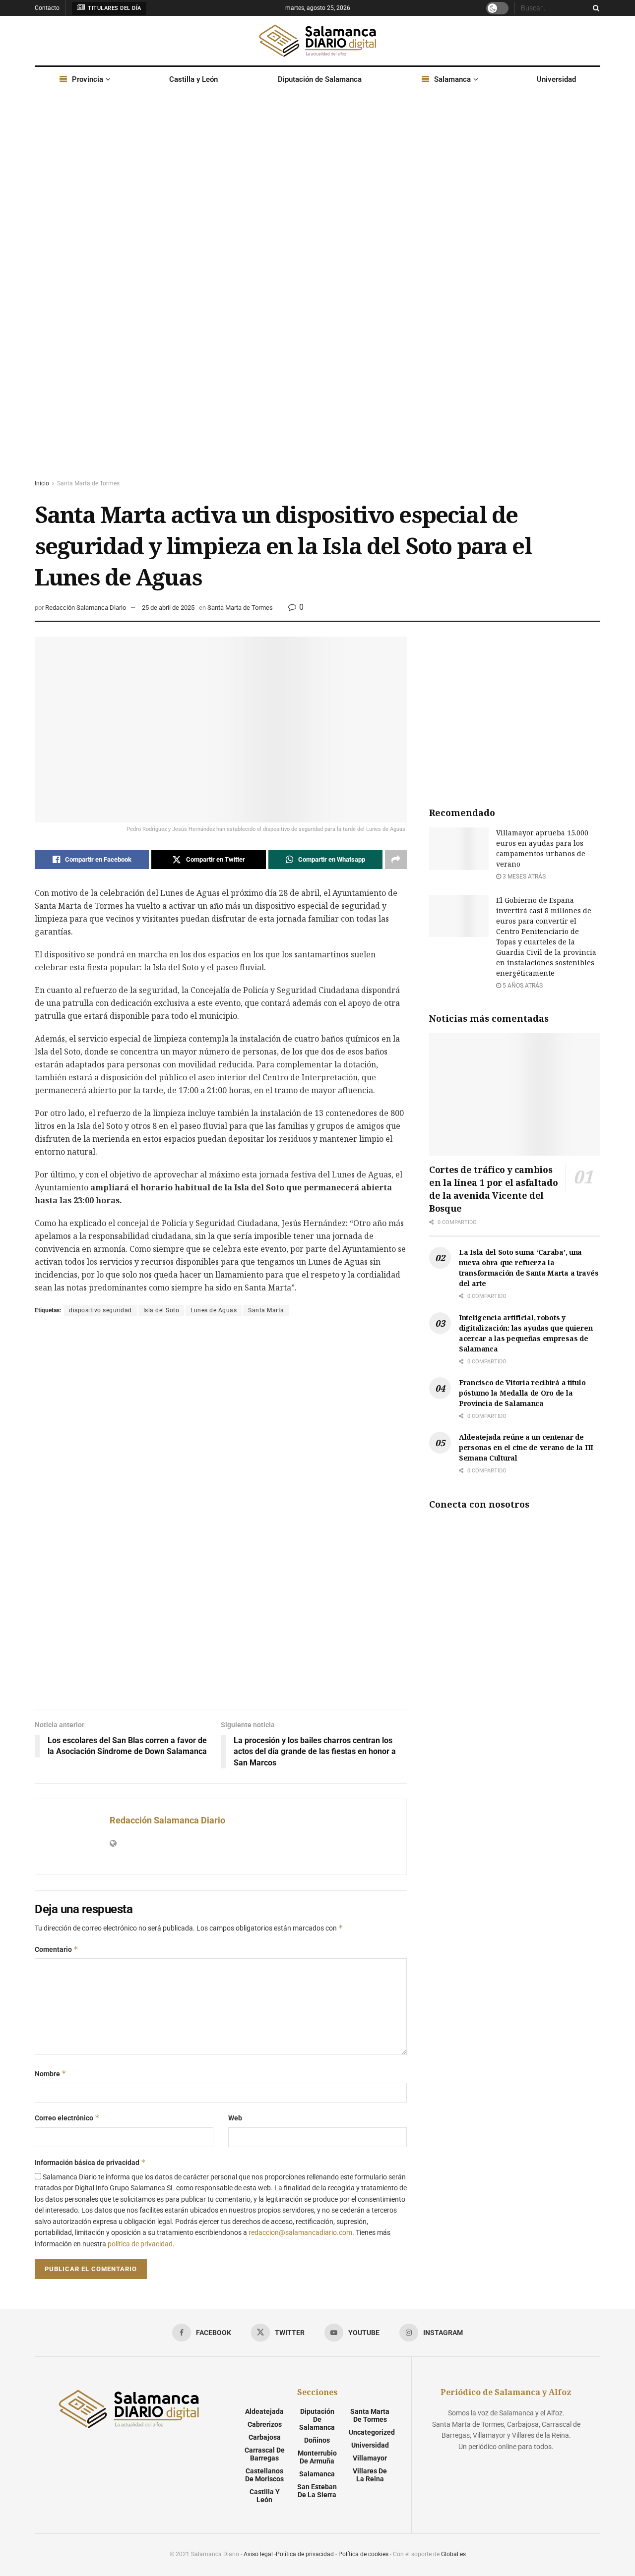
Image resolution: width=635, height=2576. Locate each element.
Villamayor (370, 2458)
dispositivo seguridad (100, 1310)
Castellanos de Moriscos (264, 2475)
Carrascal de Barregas (265, 2454)
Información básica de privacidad (90, 2162)
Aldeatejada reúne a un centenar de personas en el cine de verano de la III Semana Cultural (526, 1447)
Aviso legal (258, 2554)
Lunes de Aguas (214, 1310)
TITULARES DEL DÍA (114, 8)
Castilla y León (193, 79)
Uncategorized (372, 2432)
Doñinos (317, 2440)
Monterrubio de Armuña (317, 2457)
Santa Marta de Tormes (88, 483)
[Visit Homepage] (317, 41)
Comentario (57, 1949)
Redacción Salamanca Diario (86, 608)
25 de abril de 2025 (168, 608)
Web (235, 2118)
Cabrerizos (265, 2424)
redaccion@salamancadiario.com (300, 2232)
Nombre (51, 2074)
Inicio (42, 483)
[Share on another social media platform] (396, 860)
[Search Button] (594, 8)
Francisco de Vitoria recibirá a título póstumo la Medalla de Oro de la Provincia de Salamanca (522, 1393)
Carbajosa (265, 2437)
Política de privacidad (305, 2554)
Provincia (88, 79)
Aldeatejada (264, 2411)
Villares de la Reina (370, 2475)
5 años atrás (522, 986)
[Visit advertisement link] (317, 295)
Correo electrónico (67, 2118)
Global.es (453, 2554)
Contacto (47, 8)
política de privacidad (140, 2244)
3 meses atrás (523, 877)
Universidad (556, 79)
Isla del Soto (161, 1310)
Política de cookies (363, 2554)
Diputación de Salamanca (320, 79)
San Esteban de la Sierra (317, 2491)
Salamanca (452, 79)
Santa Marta (266, 1310)
